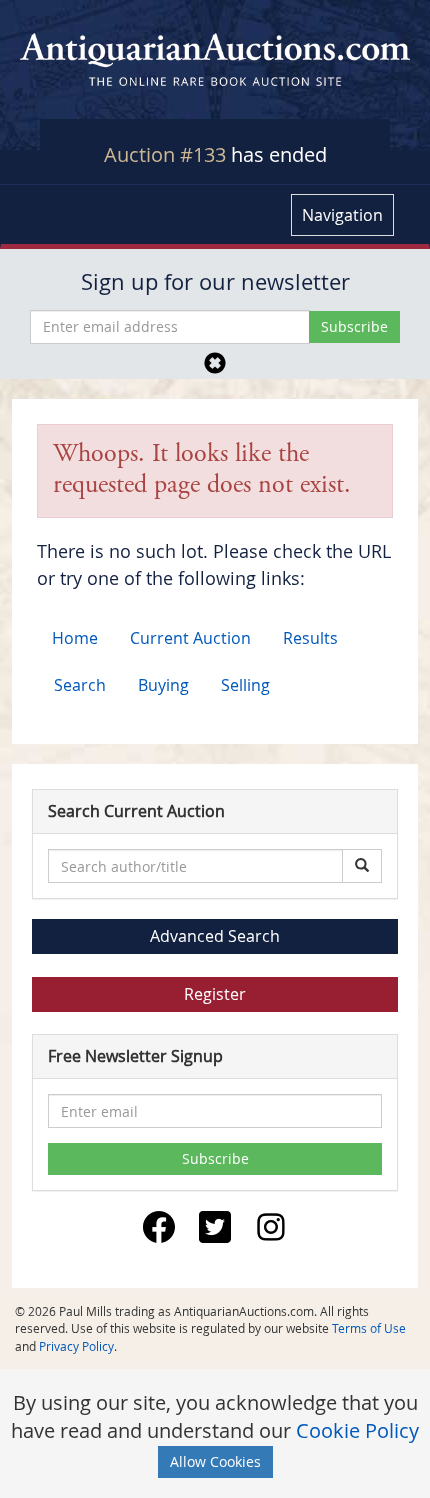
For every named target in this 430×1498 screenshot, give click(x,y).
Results (310, 638)
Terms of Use (369, 1328)
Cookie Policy (357, 1430)
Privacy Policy (76, 1346)
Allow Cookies (215, 1461)
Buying (163, 685)
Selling (245, 685)
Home (75, 638)
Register (215, 994)
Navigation (342, 215)
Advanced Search (215, 936)
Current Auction (190, 638)
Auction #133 (165, 154)
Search (80, 685)
